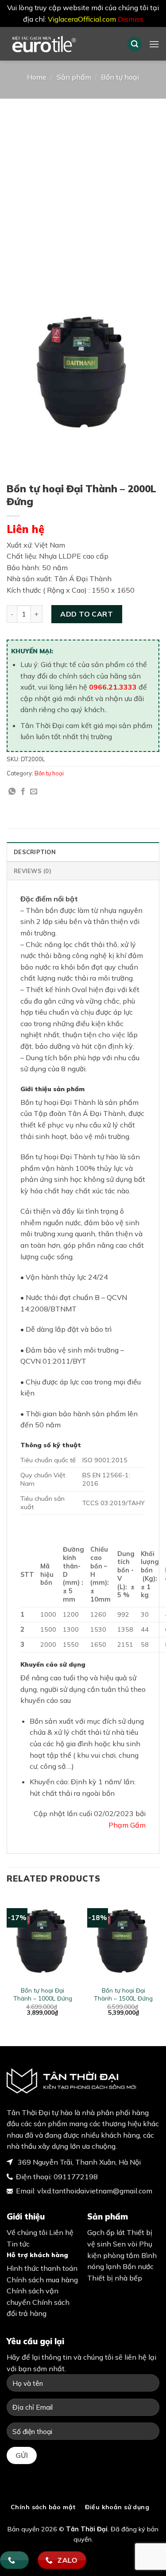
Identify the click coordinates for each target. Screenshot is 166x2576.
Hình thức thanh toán (42, 2268)
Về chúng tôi (27, 2232)
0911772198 (76, 2177)
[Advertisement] (83, 186)
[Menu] (154, 44)
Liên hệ (25, 529)
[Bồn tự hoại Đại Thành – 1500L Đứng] (123, 1938)
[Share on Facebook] (23, 792)
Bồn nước (138, 2266)
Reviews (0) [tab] (33, 871)
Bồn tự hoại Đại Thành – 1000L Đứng (43, 1994)
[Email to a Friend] (34, 792)
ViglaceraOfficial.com (82, 19)
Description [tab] (35, 852)
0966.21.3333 (113, 687)
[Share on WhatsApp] (12, 792)
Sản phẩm (74, 77)
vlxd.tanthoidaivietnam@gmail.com (95, 2191)
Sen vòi (125, 2244)
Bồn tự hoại (120, 77)
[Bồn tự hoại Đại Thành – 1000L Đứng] (43, 1938)
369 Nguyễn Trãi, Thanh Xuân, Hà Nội (78, 2162)
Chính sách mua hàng (42, 2280)
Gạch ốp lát (106, 2232)
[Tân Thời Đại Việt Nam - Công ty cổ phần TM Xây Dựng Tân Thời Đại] (60, 44)
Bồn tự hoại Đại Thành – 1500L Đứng (123, 1994)
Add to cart (87, 614)
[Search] (135, 44)
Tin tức (18, 2244)
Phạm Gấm (127, 1825)
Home (37, 77)
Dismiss (131, 19)
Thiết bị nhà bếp (115, 2278)
